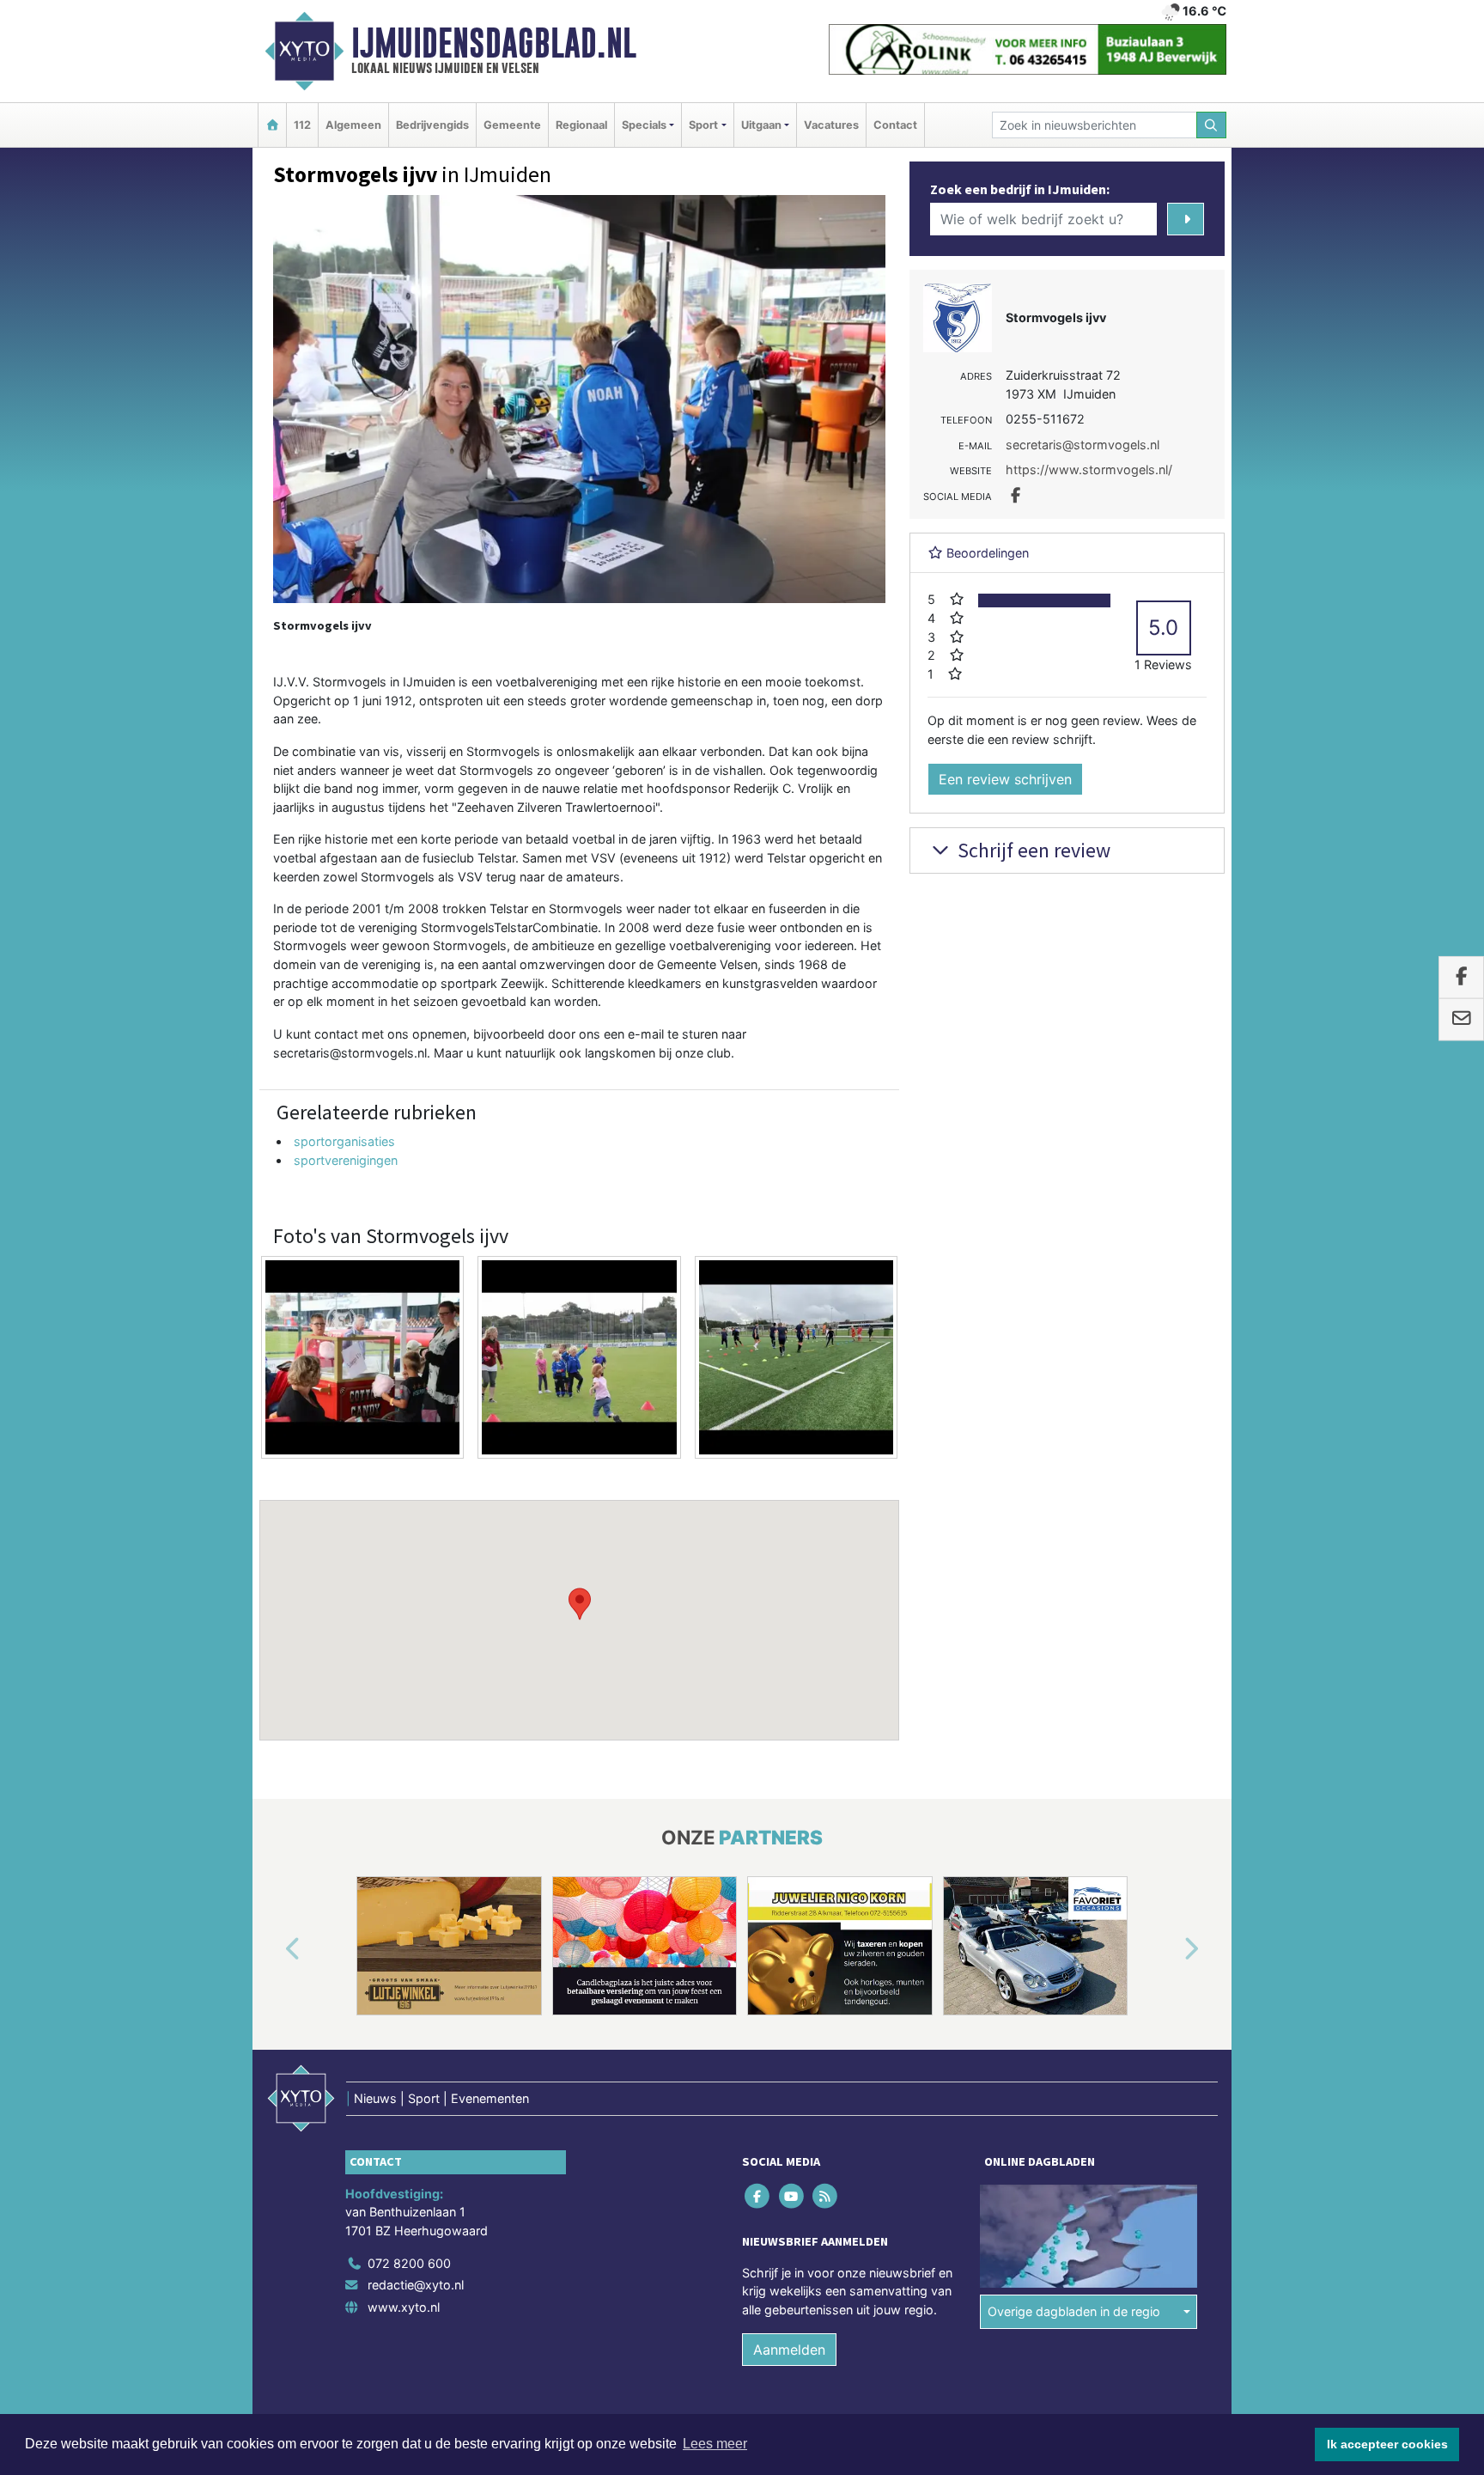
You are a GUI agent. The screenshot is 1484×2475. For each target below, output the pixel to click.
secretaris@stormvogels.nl (1083, 445)
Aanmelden (789, 2350)
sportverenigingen (346, 1160)
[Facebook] (759, 2195)
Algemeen (353, 125)
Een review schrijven (1005, 779)
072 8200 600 (409, 2263)
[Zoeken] (1212, 125)
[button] (580, 1604)
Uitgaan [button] (761, 125)
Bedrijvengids (432, 125)
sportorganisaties (344, 1141)
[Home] (272, 125)
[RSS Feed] (826, 2195)
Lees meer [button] (715, 2444)
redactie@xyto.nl (416, 2285)
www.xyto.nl (404, 2307)
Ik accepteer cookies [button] (1387, 2444)
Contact (895, 125)
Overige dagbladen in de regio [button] (1074, 2311)
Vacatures (831, 125)
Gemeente (512, 125)
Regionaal (581, 125)
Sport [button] (703, 125)
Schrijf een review (1032, 850)
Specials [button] (644, 125)
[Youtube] (792, 2195)
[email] (1461, 1020)
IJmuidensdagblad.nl (494, 43)
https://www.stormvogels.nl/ (1089, 469)
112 (302, 125)
